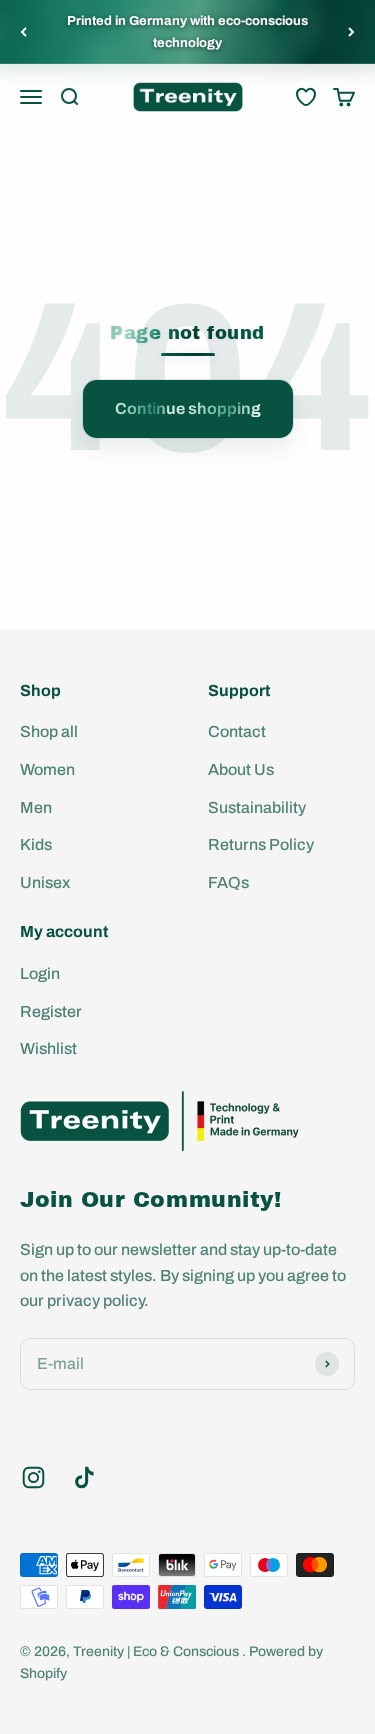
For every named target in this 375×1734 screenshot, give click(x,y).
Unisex (45, 882)
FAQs (228, 882)
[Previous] (23, 32)
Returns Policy (261, 844)
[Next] (351, 32)
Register (51, 1011)
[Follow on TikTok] (84, 1477)
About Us (241, 769)
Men (36, 807)
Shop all (49, 731)
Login (40, 973)
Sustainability (257, 807)
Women (47, 769)
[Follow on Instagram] (33, 1477)
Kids (36, 844)
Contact (237, 731)
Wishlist (48, 1048)
